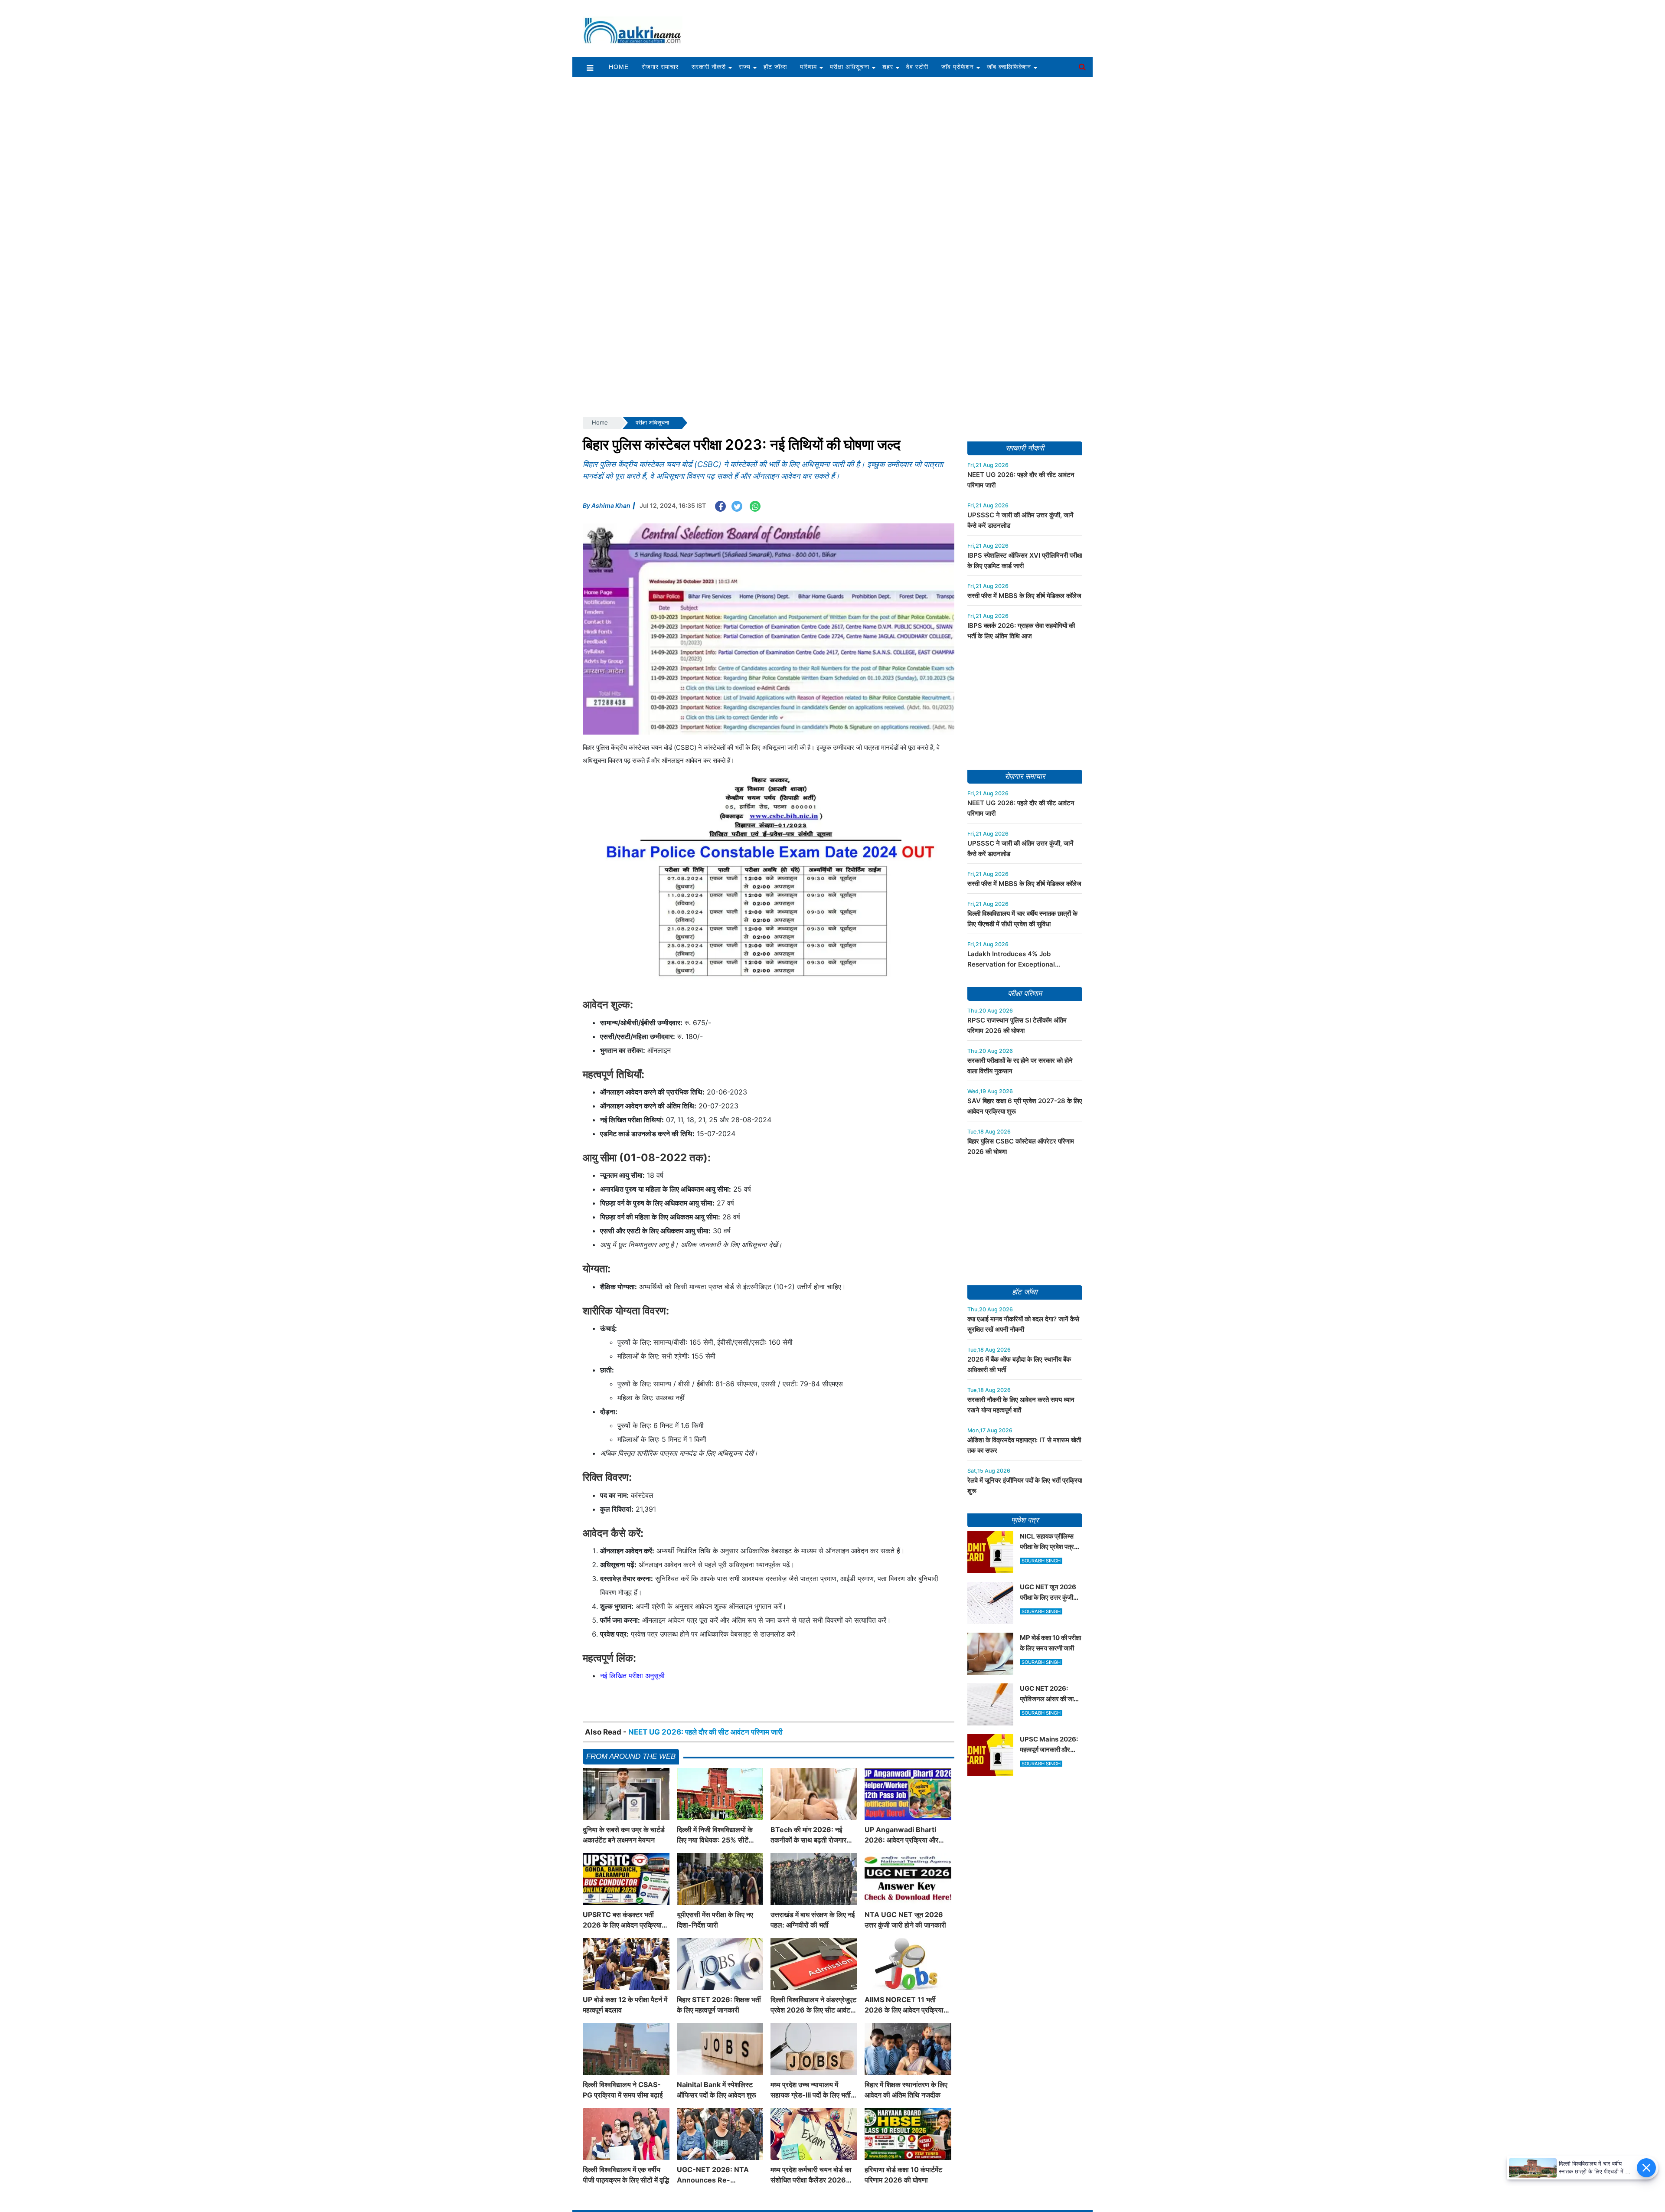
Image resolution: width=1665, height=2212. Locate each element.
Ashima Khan (611, 505)
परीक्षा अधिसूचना (850, 67)
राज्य (745, 67)
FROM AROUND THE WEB (631, 1756)
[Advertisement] (892, 25)
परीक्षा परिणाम (1025, 994)
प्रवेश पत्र (1025, 1520)
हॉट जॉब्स (775, 67)
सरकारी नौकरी (709, 67)
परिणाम (808, 67)
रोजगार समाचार (660, 67)
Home (619, 67)
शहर (888, 67)
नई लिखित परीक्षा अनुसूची (632, 1676)
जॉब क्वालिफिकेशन (1009, 67)
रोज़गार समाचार (1025, 776)
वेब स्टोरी (917, 67)
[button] (590, 67)
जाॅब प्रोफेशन (958, 67)
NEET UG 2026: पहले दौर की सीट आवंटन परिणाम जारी (705, 1732)
